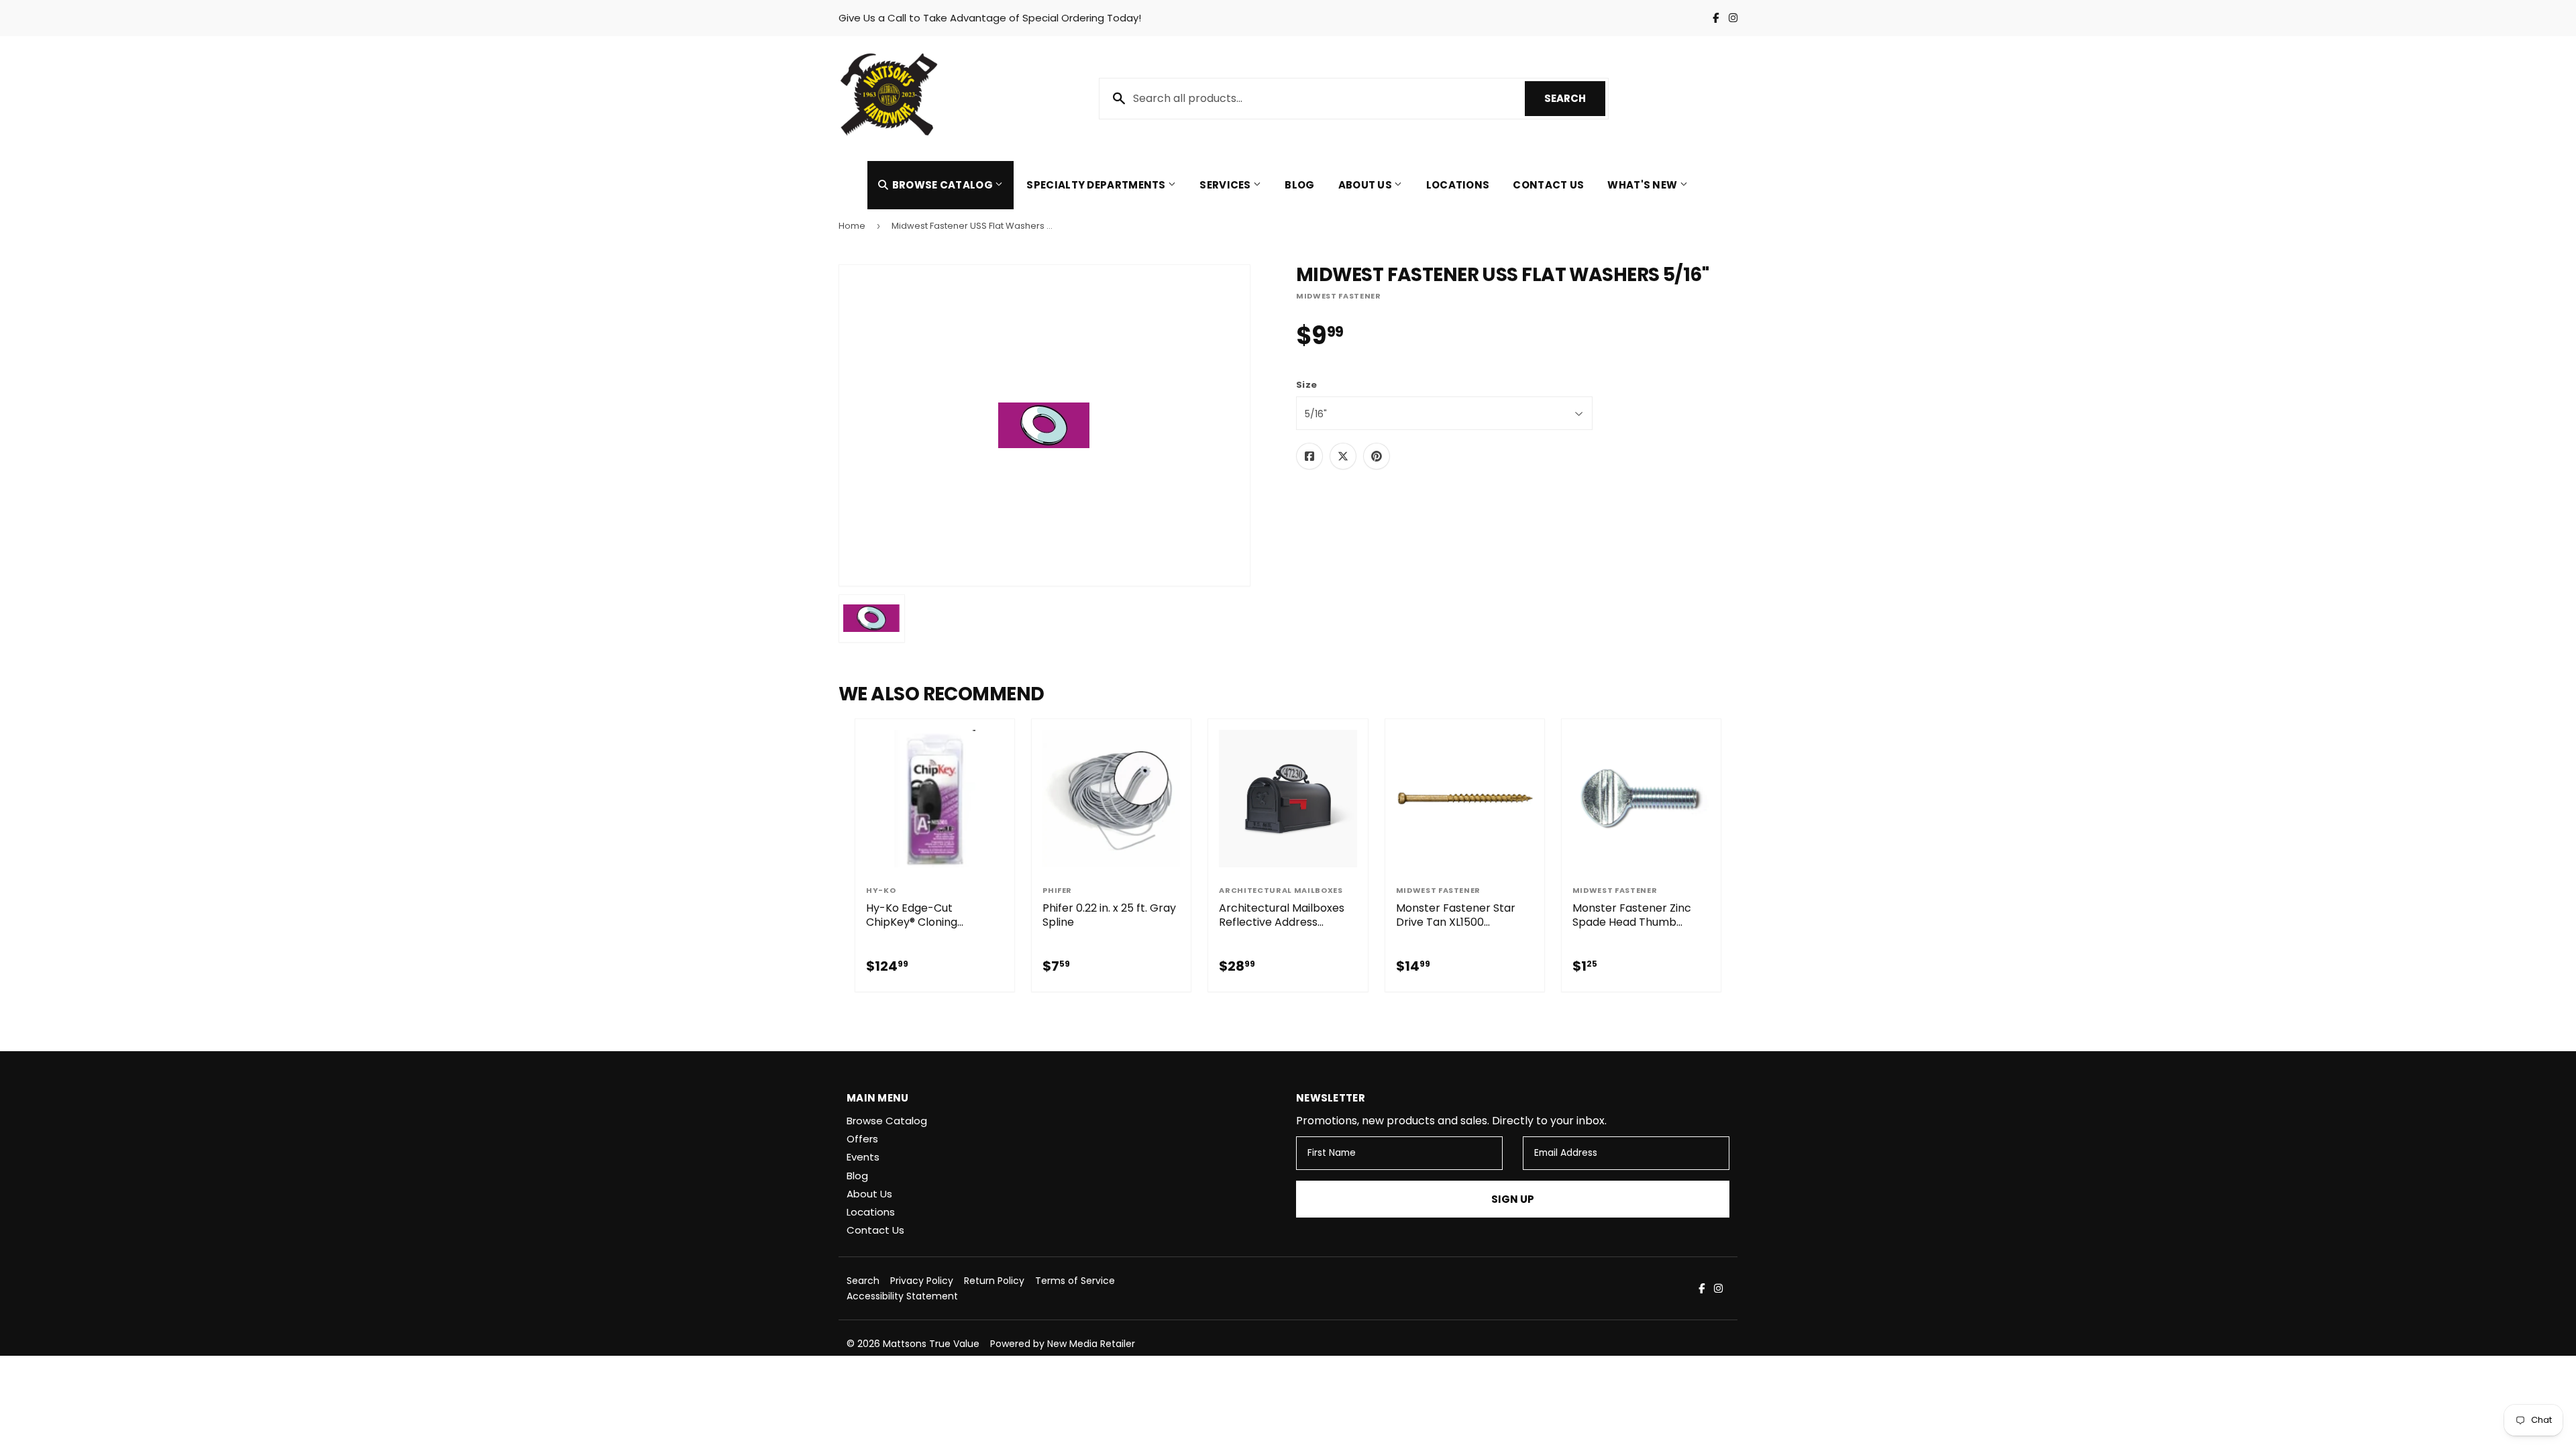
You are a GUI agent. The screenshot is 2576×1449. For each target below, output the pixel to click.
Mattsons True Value (931, 1344)
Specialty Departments (1097, 185)
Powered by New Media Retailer (1063, 1344)
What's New (1643, 185)
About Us (1366, 185)
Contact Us (1548, 185)
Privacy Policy (922, 1281)
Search (1575, 98)
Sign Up (1513, 1199)
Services (1226, 185)
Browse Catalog (942, 185)
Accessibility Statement (902, 1296)
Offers (862, 1139)
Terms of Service (1075, 1281)
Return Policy (994, 1281)
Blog (1299, 185)
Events (863, 1157)
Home (852, 226)
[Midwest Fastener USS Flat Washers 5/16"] (872, 619)
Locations (1458, 185)
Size (1306, 385)
